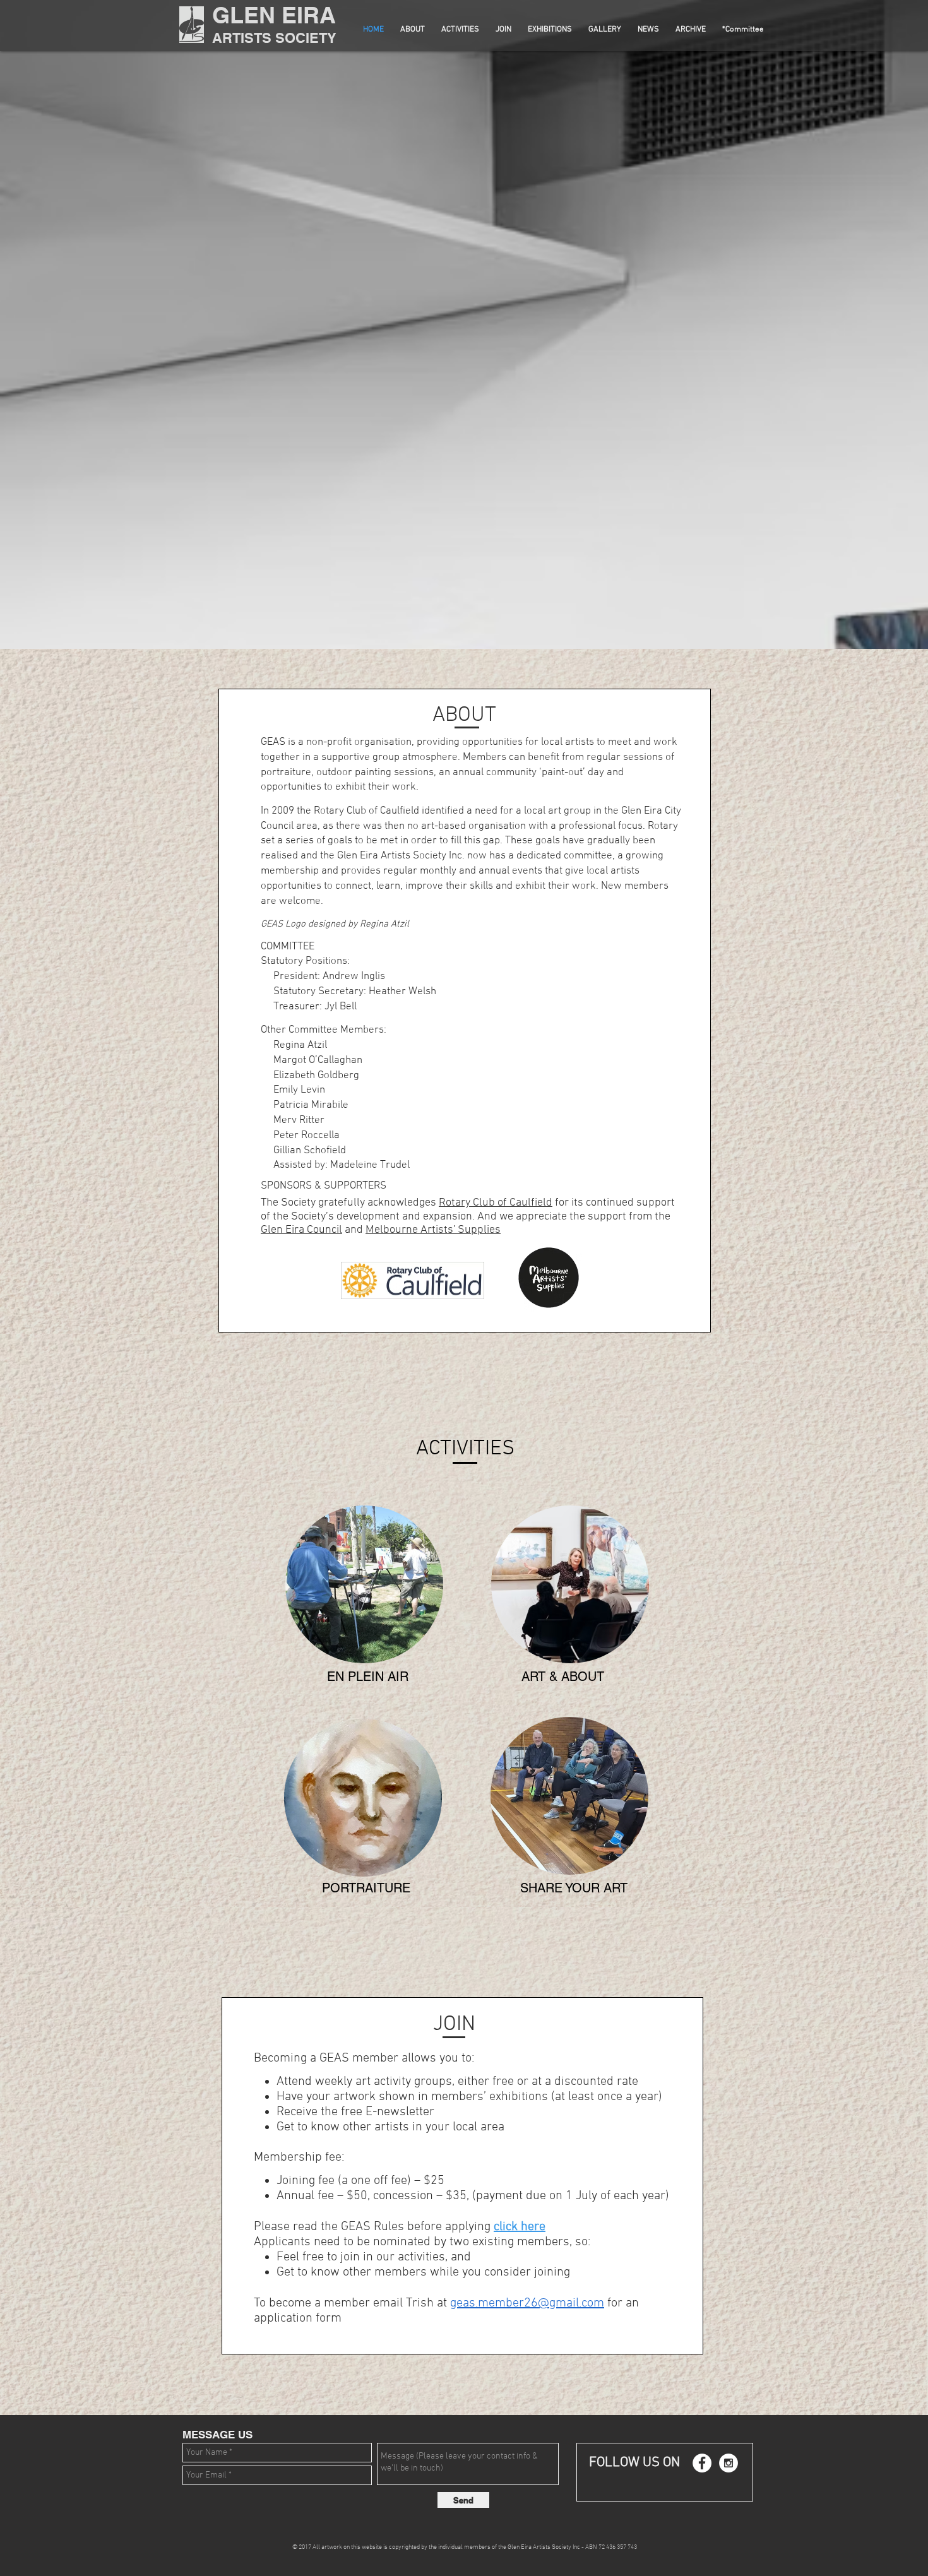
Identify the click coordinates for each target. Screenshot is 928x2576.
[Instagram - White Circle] (729, 2463)
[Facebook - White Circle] (702, 2463)
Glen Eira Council (301, 1230)
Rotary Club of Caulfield (496, 1203)
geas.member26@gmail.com (527, 2303)
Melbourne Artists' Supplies (433, 1230)
